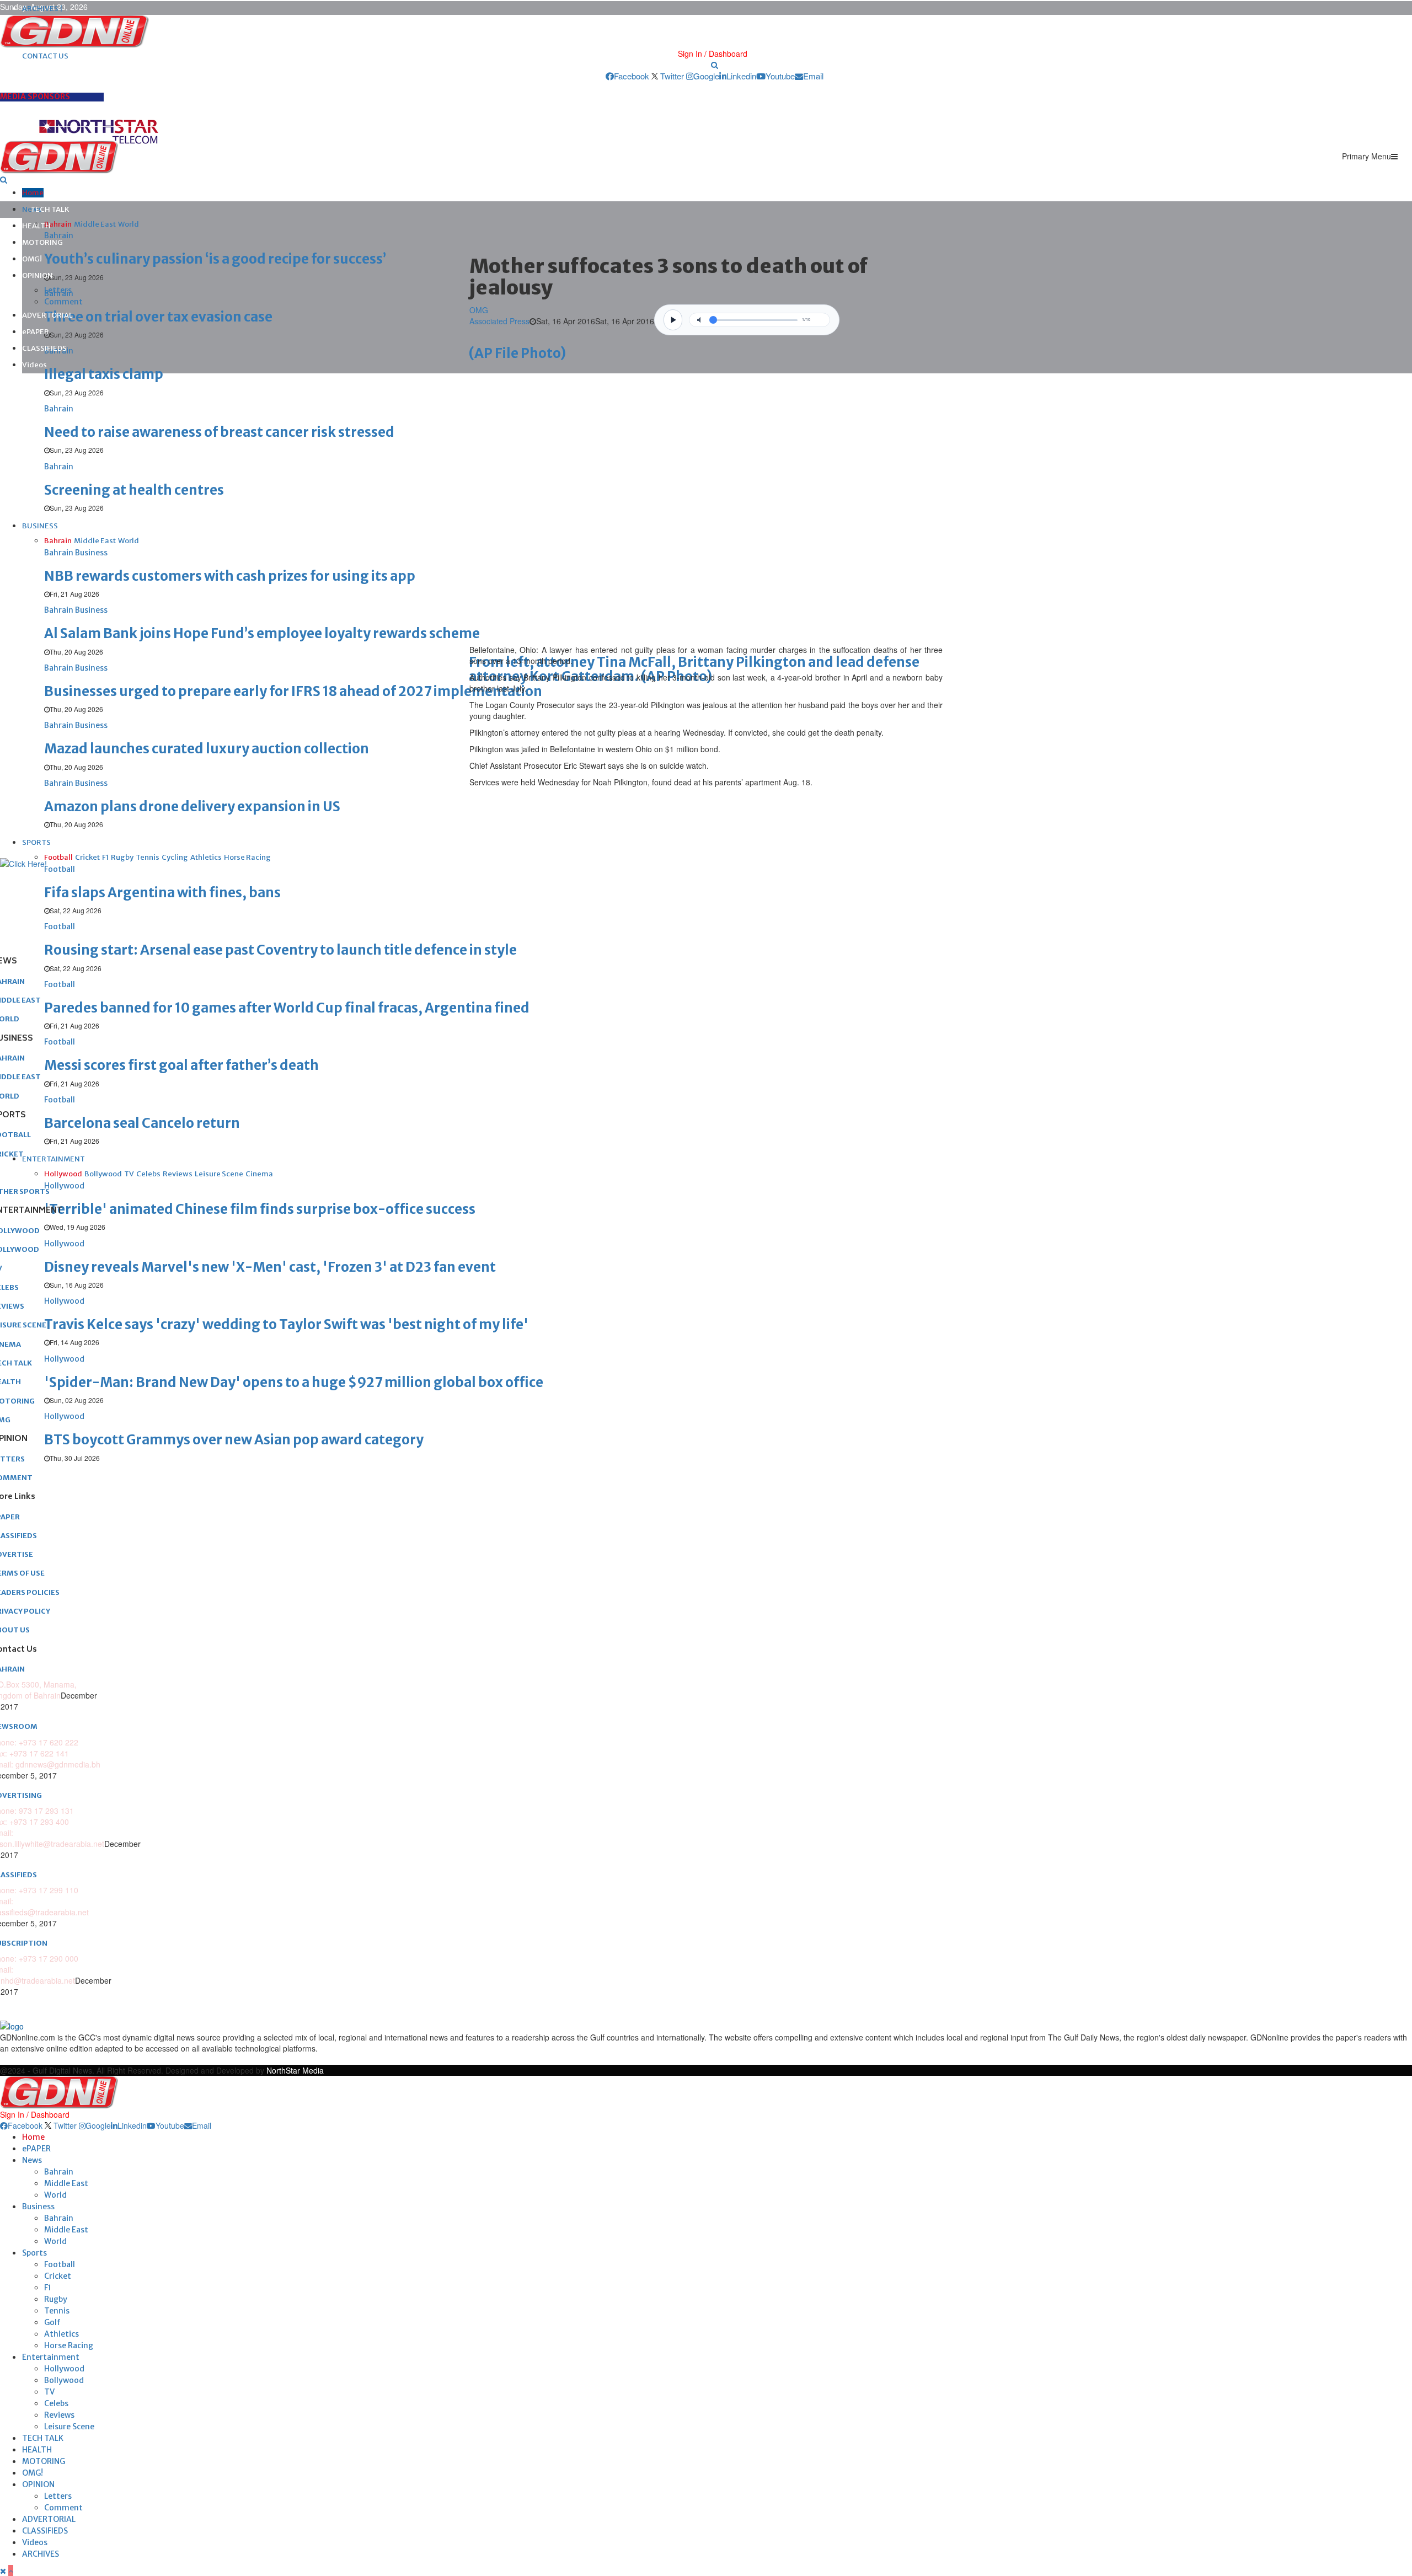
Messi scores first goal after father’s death (181, 1065)
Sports (34, 2253)
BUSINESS (40, 526)
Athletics (61, 2334)
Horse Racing (69, 2345)
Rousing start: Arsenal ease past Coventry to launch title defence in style (280, 950)
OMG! (32, 259)
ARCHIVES (41, 2554)
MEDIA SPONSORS (35, 97)
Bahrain (59, 2172)
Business (38, 2207)
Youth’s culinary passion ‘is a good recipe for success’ (215, 259)
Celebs (56, 2403)
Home (33, 193)
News (32, 2160)
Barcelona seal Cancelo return (142, 1123)
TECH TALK (50, 209)
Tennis (57, 2311)
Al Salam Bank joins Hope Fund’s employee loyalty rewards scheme (262, 633)
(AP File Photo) (517, 353)
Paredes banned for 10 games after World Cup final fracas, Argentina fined (287, 1008)
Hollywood (64, 2369)
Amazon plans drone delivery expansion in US (192, 807)
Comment (63, 302)
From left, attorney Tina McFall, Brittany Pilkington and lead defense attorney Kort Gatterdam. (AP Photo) (694, 669)
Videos (34, 365)
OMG (479, 310)
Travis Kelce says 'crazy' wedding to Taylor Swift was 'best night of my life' (286, 1324)
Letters (58, 290)
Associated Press (499, 321)
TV (49, 2392)
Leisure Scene (69, 2427)
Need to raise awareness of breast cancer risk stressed (219, 432)
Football (60, 2264)
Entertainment (51, 2357)
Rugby (56, 2299)
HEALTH (36, 226)
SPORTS (36, 842)
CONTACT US (45, 56)
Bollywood (64, 2380)
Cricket (58, 2276)
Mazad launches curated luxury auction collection (207, 749)
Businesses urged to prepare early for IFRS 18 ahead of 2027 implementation (293, 691)
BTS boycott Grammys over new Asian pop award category (234, 1440)
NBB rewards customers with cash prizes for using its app (230, 576)
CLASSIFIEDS (44, 348)
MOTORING (42, 242)
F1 (48, 2288)
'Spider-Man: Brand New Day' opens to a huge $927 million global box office (294, 1382)
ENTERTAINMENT (54, 1159)
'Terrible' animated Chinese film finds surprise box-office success (260, 1209)
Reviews (59, 2415)
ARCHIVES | (42, 9)
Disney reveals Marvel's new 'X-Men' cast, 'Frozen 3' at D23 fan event (270, 1267)
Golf (52, 2322)
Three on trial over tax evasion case (158, 317)
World (55, 2195)
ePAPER (36, 332)
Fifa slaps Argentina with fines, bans (162, 893)
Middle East (66, 2183)
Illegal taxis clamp (104, 374)
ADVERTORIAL (47, 315)
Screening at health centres (134, 490)
